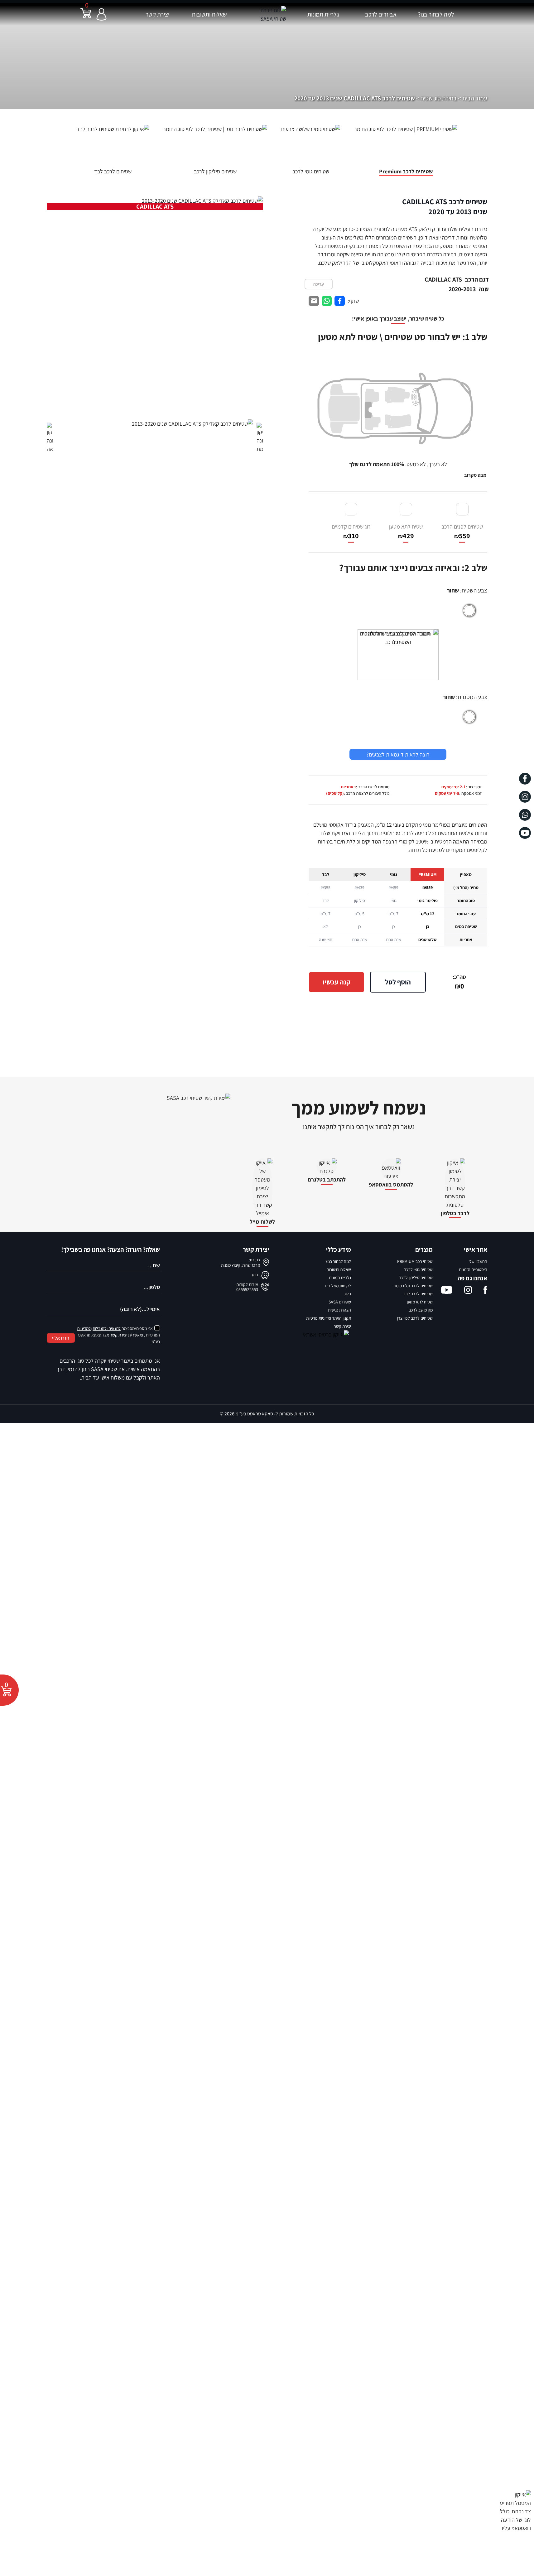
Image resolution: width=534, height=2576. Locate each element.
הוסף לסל (398, 982)
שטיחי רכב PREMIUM (415, 1261)
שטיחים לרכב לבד (418, 1294)
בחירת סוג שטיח (439, 98)
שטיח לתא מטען (406, 532)
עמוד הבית (475, 98)
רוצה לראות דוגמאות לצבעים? (398, 754)
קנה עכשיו (337, 982)
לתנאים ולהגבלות (107, 1328)
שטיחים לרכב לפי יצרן (415, 1318)
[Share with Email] (314, 301)
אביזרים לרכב (381, 14)
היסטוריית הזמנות (473, 1269)
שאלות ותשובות (209, 14)
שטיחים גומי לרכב (418, 1269)
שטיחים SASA (340, 1302)
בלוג (348, 1294)
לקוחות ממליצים (338, 1286)
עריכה (319, 284)
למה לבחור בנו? (436, 14)
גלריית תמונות (323, 14)
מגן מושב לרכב (421, 1310)
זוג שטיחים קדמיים (351, 532)
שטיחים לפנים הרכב (462, 532)
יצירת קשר (157, 14)
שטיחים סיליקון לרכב (416, 1278)
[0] (86, 17)
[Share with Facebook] (340, 301)
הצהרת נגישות (339, 1310)
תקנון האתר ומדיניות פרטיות (329, 1318)
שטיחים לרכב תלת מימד (413, 1286)
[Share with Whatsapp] (327, 301)
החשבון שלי (478, 1261)
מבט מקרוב (475, 475)
